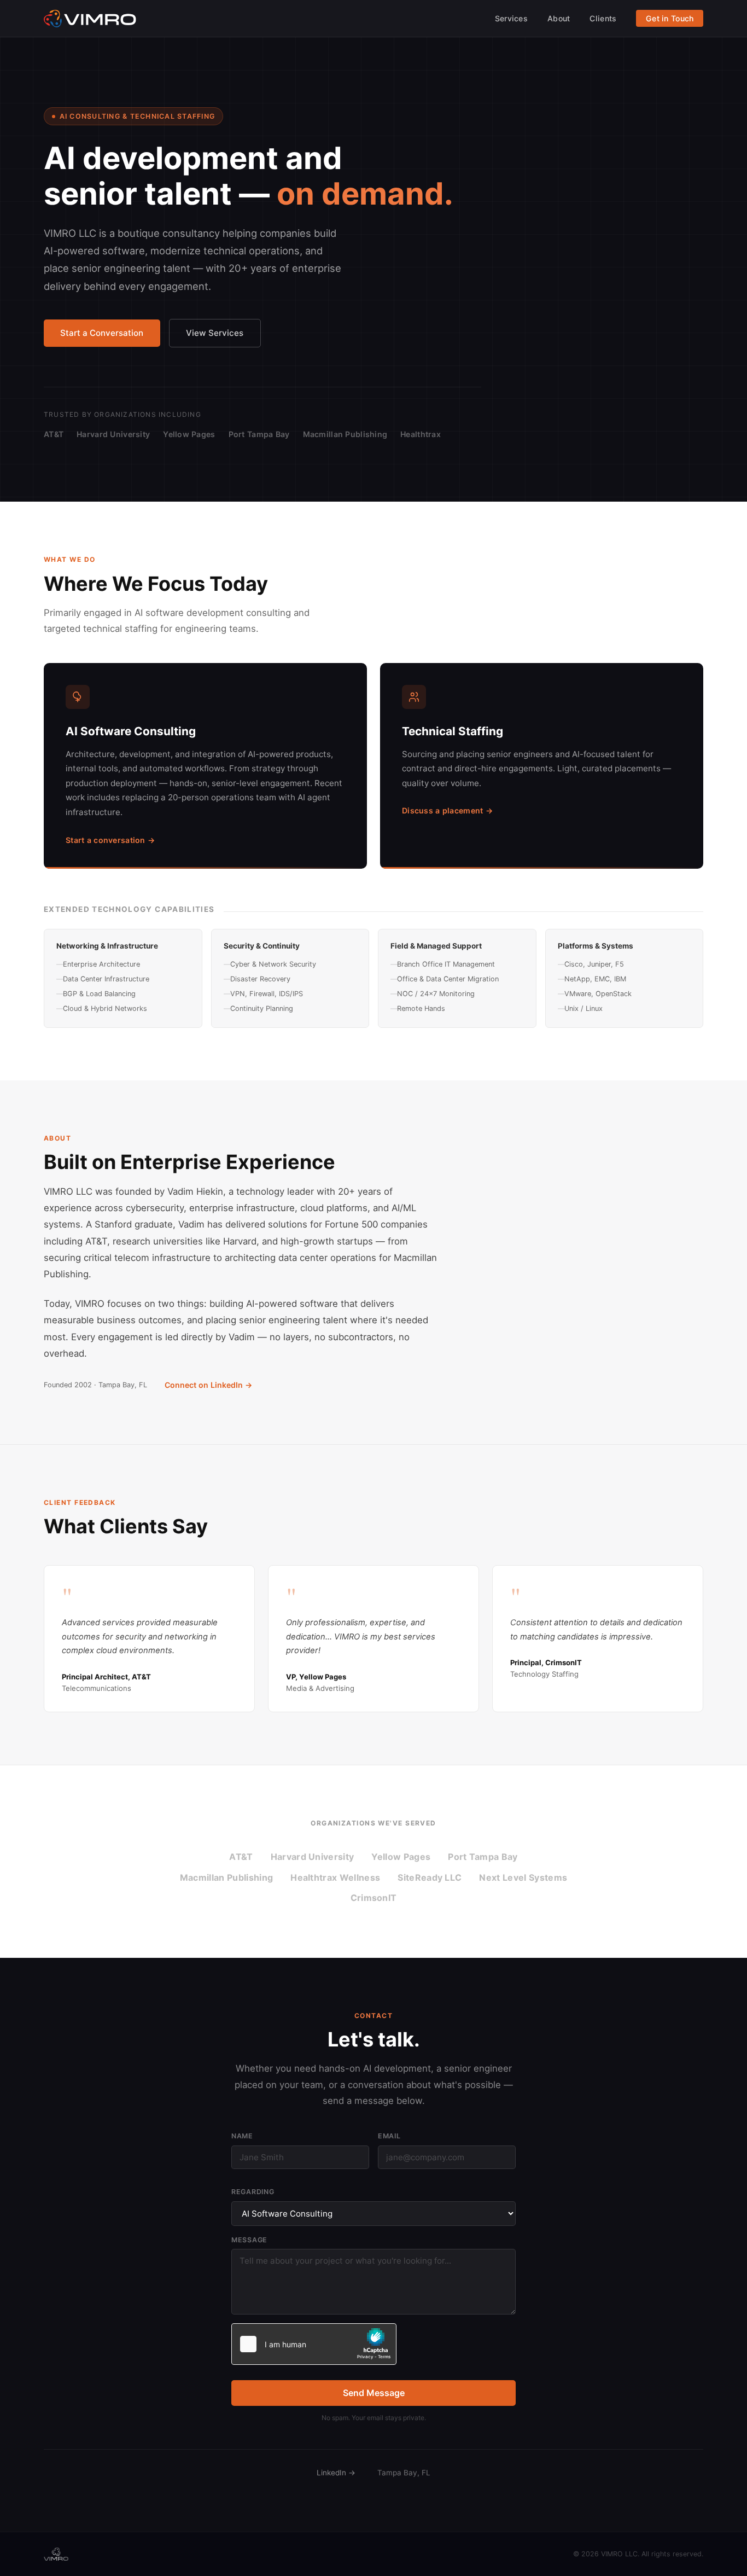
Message (249, 2240)
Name (242, 2136)
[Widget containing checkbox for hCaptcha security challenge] (314, 2344)
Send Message (374, 2393)
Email (389, 2136)
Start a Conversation (102, 333)
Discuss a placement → (447, 810)
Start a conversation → (110, 840)
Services (511, 18)
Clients (603, 18)
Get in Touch (670, 18)
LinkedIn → (336, 2473)
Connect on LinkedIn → (208, 1385)
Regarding (253, 2192)
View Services (215, 333)
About (559, 18)
